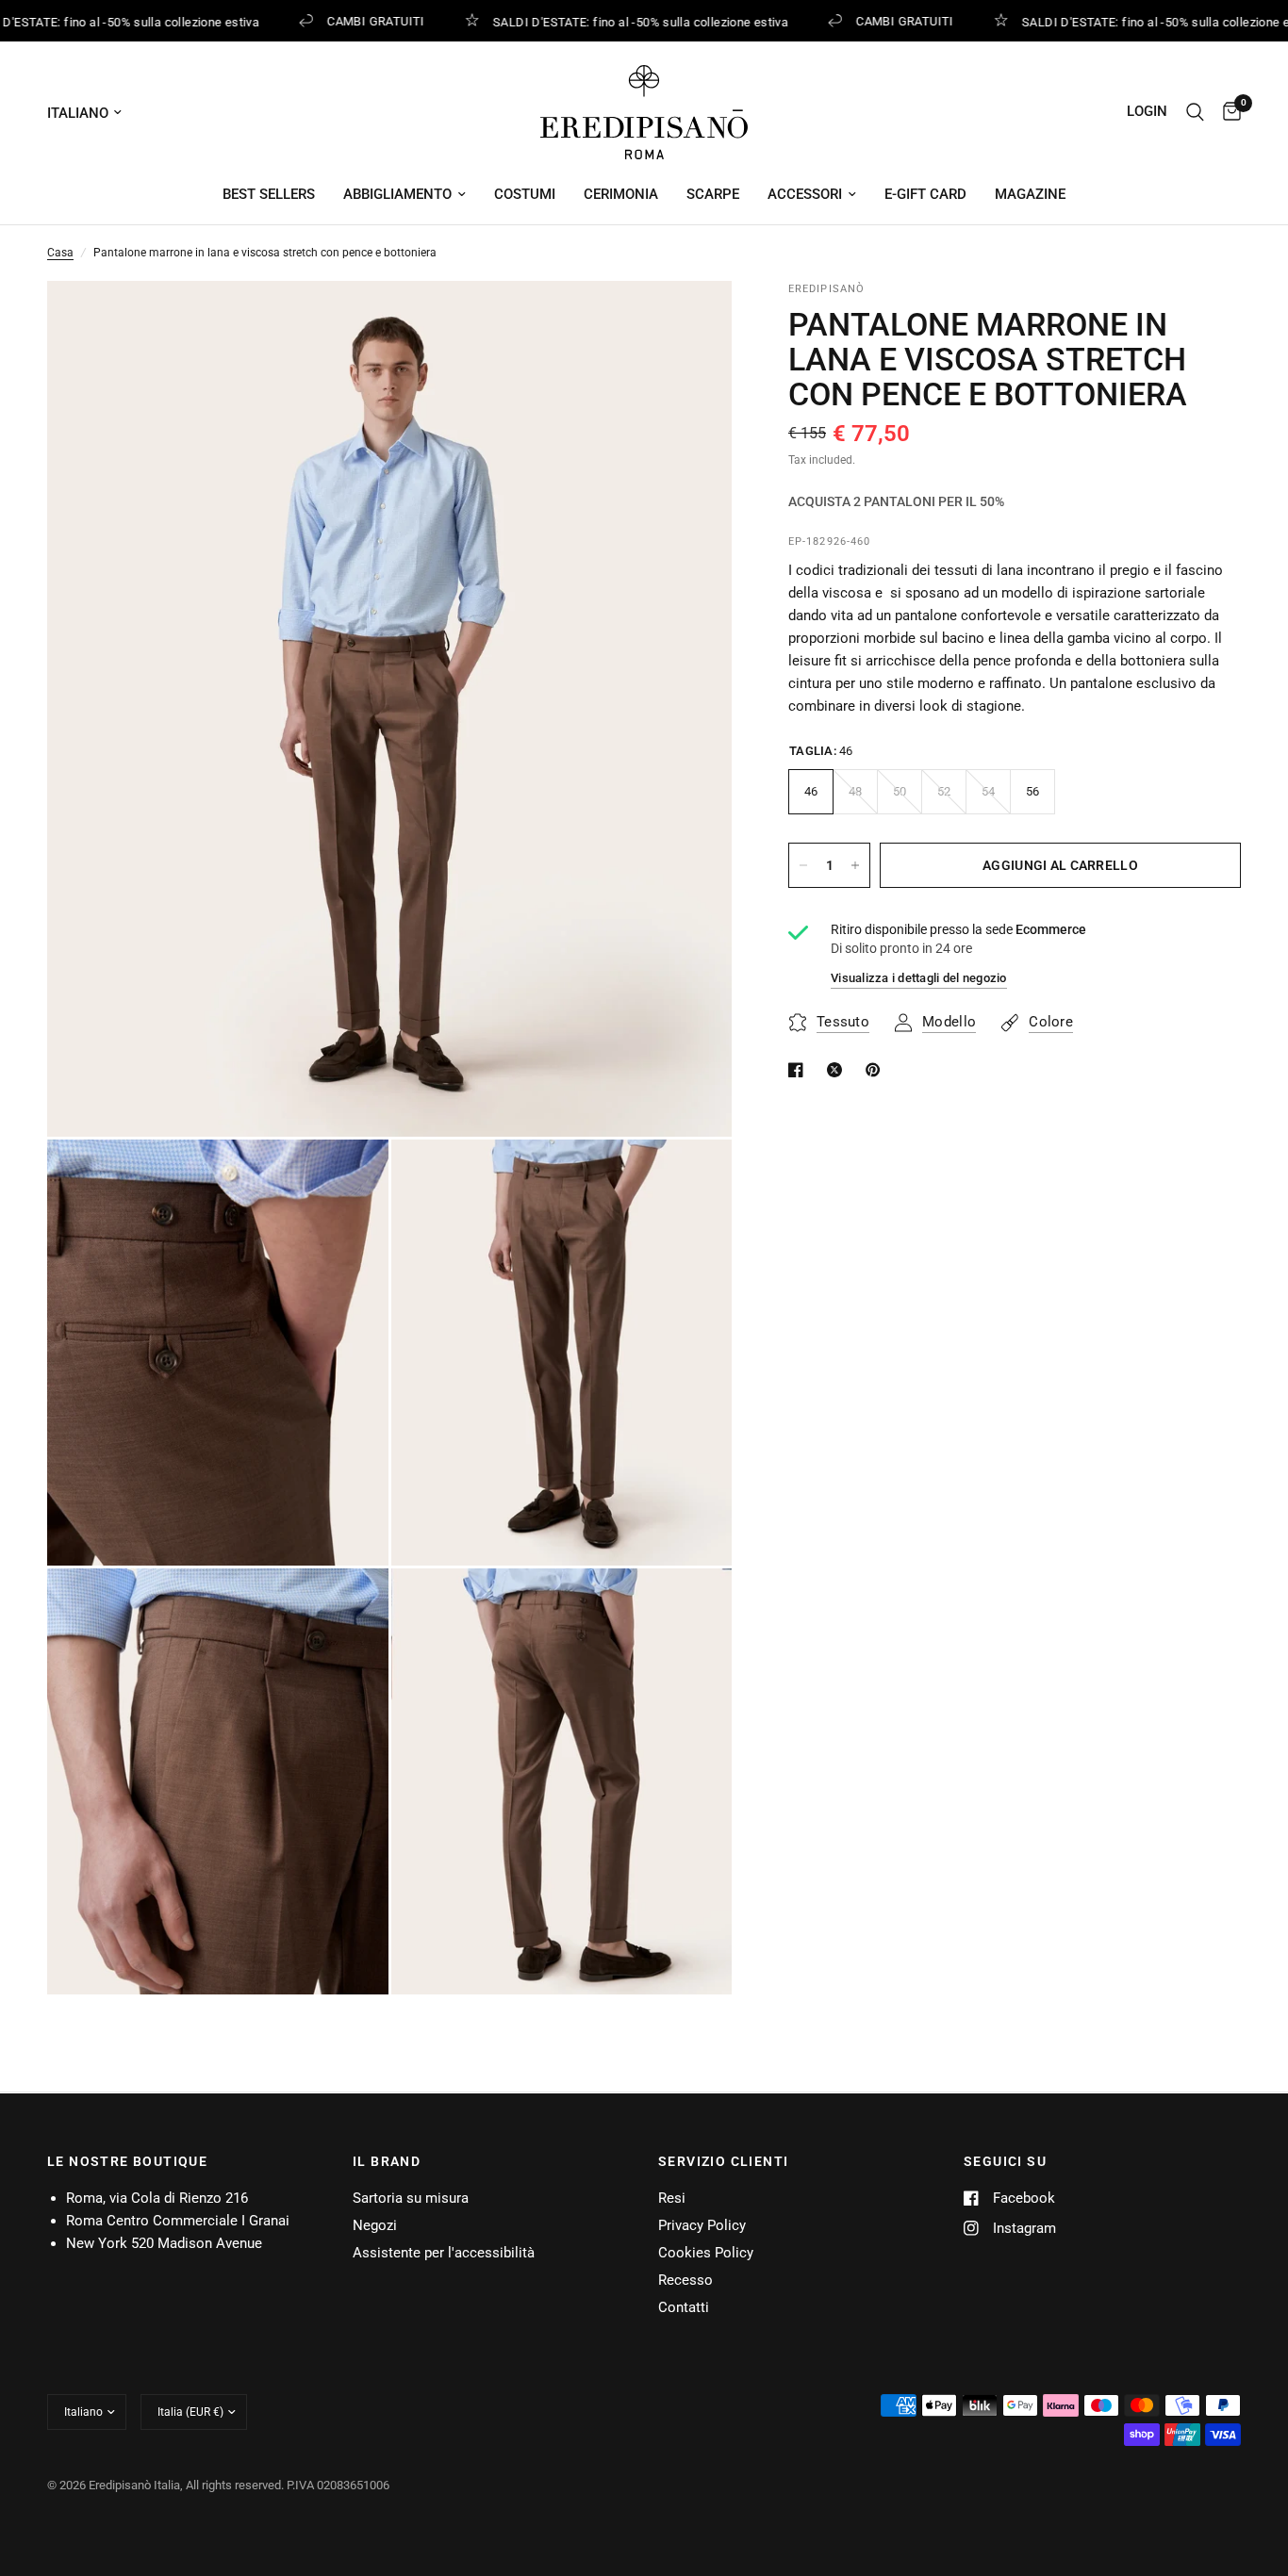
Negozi (375, 2225)
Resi (672, 2198)
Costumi (525, 194)
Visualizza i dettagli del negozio (919, 978)
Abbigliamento (397, 194)
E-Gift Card (925, 194)
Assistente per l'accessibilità (444, 2253)
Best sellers (269, 194)
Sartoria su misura (411, 2198)
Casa (60, 253)
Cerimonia (621, 194)
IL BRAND (387, 2161)
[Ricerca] (1195, 112)
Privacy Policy (702, 2225)
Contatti (684, 2307)
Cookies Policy (706, 2253)
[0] (1227, 112)
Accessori (805, 194)
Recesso (685, 2280)
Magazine (1030, 194)
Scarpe (713, 194)
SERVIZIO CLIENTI (723, 2161)
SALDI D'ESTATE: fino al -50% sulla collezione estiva (629, 22)
